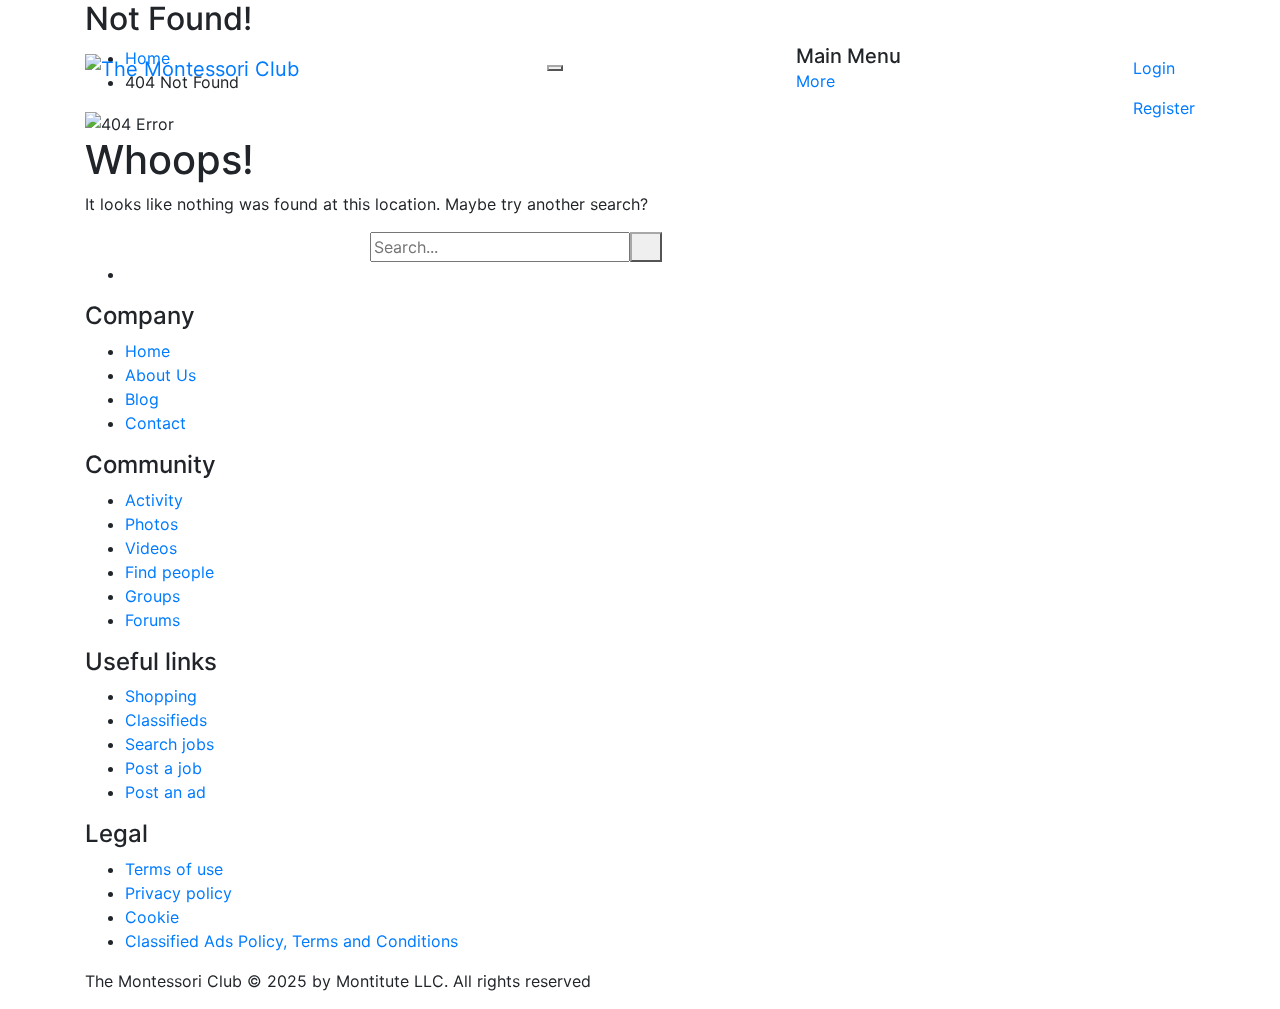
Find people (169, 572)
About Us (160, 375)
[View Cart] (1164, 28)
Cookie (152, 917)
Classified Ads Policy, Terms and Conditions (291, 941)
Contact (155, 423)
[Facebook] (131, 274)
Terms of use (174, 869)
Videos (151, 548)
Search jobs (169, 744)
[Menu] (555, 68)
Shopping (161, 696)
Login (1154, 68)
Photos (151, 524)
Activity (154, 500)
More (815, 81)
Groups (152, 596)
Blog (142, 399)
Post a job (163, 768)
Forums (152, 620)
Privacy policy (178, 893)
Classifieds (166, 720)
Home (147, 351)
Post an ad (165, 792)
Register (1164, 108)
